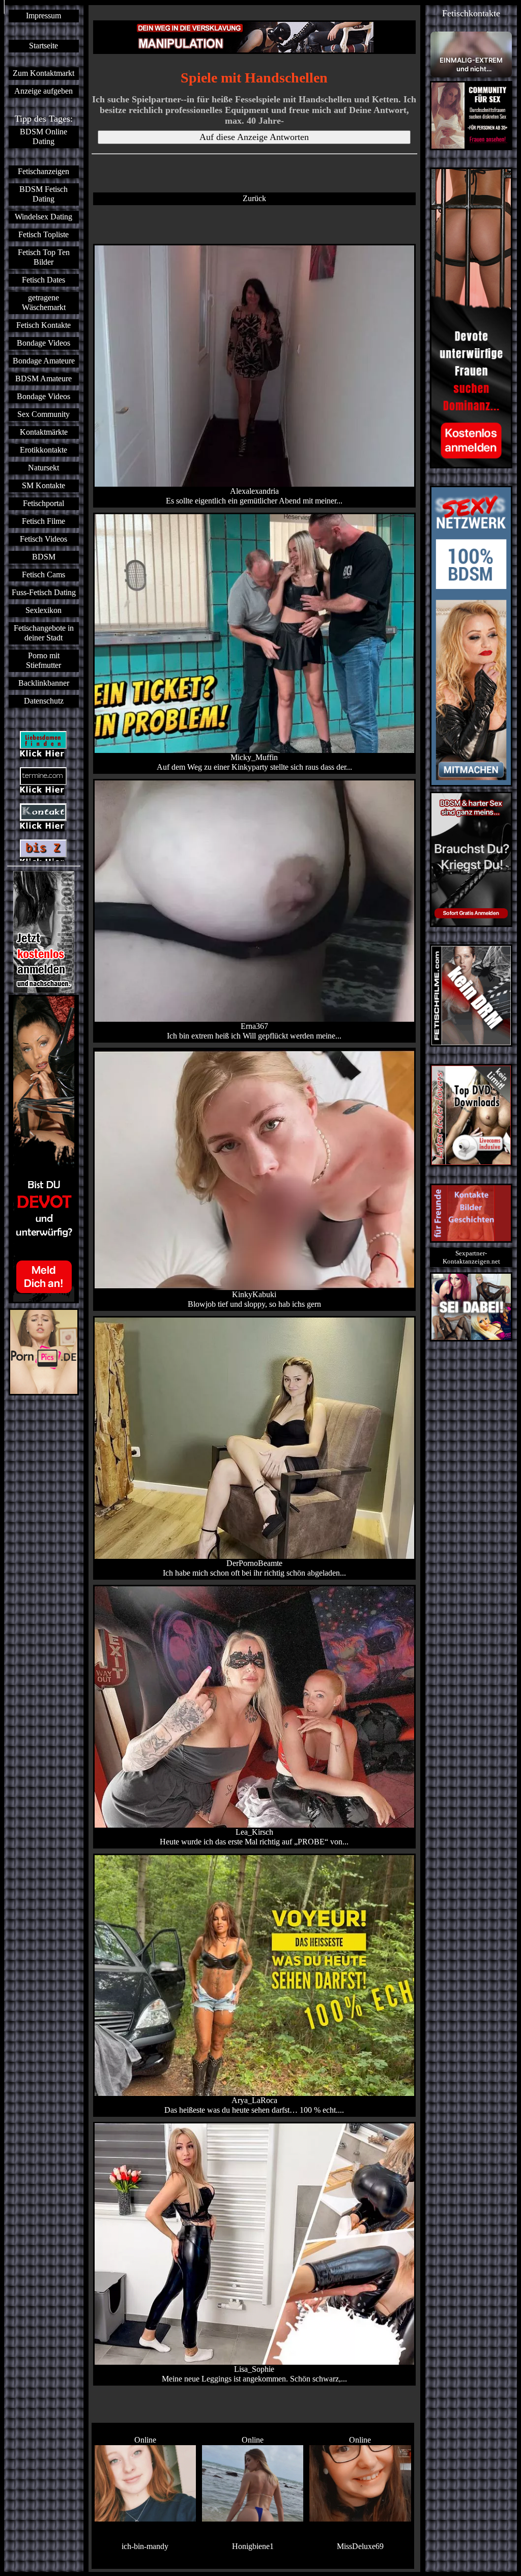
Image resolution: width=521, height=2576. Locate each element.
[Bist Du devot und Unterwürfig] (44, 1149)
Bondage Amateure (44, 361)
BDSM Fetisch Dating (44, 194)
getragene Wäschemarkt (44, 303)
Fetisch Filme (44, 521)
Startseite (44, 46)
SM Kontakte (44, 486)
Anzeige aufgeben (44, 91)
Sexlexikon (44, 610)
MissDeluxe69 (360, 2546)
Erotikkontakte (44, 450)
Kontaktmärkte (44, 432)
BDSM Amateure (44, 379)
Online (145, 2440)
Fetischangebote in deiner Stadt (44, 633)
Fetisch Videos (44, 539)
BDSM (44, 557)
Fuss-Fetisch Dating (44, 593)
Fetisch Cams (44, 575)
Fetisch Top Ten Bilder (44, 257)
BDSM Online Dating (44, 137)
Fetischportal (44, 503)
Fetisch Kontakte (44, 325)
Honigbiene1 (253, 2546)
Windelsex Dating (44, 217)
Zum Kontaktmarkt (44, 73)
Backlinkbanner (44, 683)
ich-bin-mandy (145, 2546)
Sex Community (44, 414)
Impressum (44, 16)
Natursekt (44, 468)
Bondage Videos (44, 343)
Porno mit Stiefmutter (44, 661)
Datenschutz (44, 701)
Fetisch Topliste (44, 235)
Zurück (254, 199)
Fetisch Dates (44, 280)
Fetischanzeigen (44, 172)
